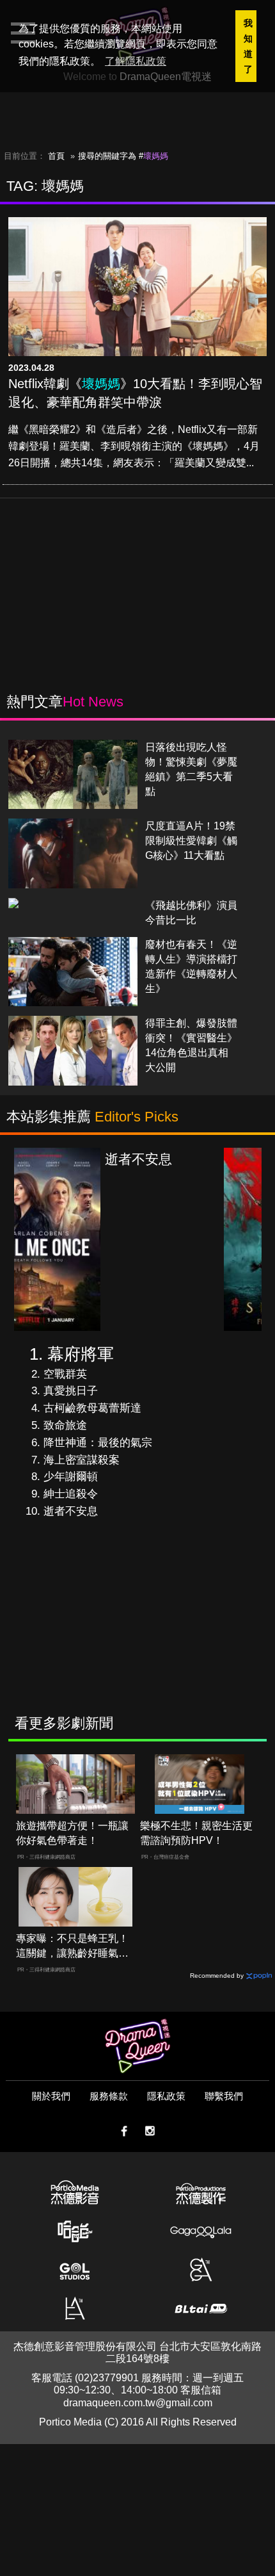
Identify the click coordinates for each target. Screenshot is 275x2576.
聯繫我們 (224, 2096)
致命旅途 (65, 1425)
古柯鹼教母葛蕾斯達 (92, 1408)
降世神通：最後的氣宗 (98, 1443)
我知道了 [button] (248, 46)
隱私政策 (166, 2096)
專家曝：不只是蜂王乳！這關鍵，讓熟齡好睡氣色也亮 (72, 1947)
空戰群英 (65, 1374)
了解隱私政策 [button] (136, 61)
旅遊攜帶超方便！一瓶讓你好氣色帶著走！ (72, 1833)
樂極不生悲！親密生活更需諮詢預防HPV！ (196, 1833)
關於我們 (51, 2096)
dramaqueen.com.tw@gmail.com (138, 2403)
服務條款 (109, 2096)
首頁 (56, 156)
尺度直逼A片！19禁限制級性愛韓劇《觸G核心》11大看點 (191, 841)
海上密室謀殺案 (82, 1460)
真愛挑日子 (71, 1391)
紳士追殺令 (71, 1494)
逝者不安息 (71, 1511)
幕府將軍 (81, 1354)
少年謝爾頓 (71, 1477)
